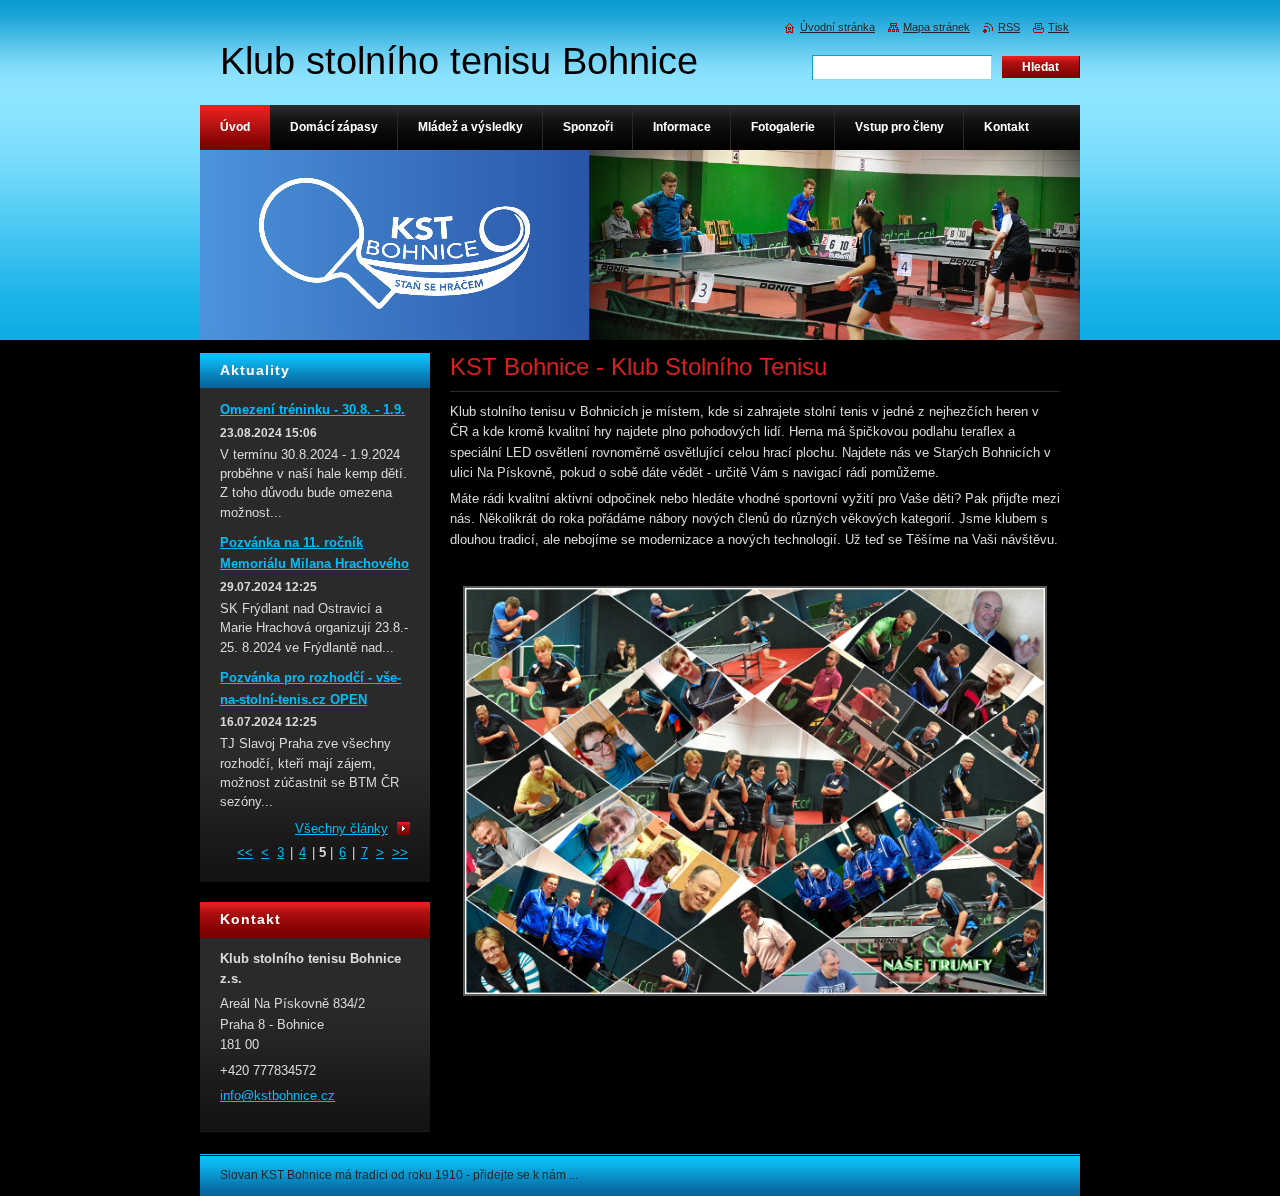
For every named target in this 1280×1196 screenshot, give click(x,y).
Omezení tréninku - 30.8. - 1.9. (312, 409)
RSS (1009, 27)
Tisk (1058, 27)
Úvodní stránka (837, 27)
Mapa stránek (936, 27)
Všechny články (341, 828)
